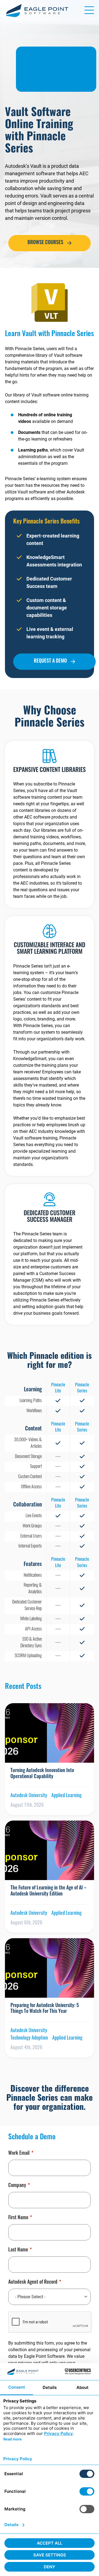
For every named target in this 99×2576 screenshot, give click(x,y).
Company (17, 2186)
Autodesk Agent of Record (33, 2283)
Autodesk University (29, 1796)
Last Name (18, 2250)
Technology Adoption (29, 2038)
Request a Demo (50, 661)
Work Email (19, 2154)
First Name (18, 2218)
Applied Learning (67, 1796)
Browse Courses (45, 243)
